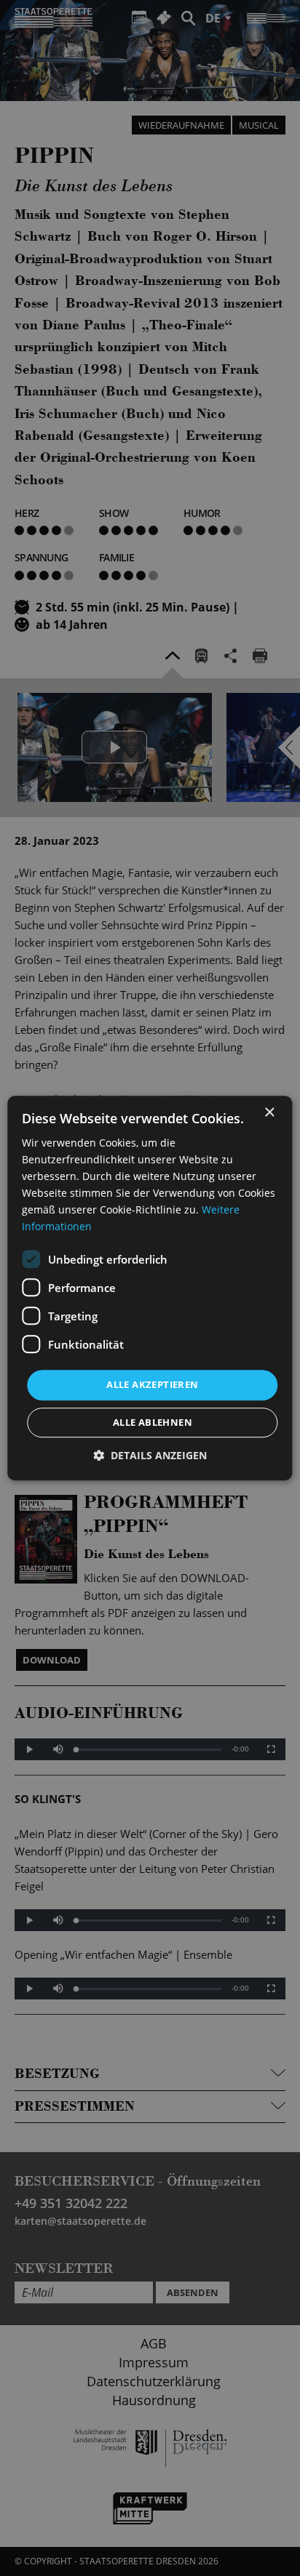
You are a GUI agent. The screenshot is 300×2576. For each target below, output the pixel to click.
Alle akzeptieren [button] (152, 1385)
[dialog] (150, 1288)
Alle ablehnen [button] (153, 1422)
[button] (150, 1455)
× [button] (269, 1113)
